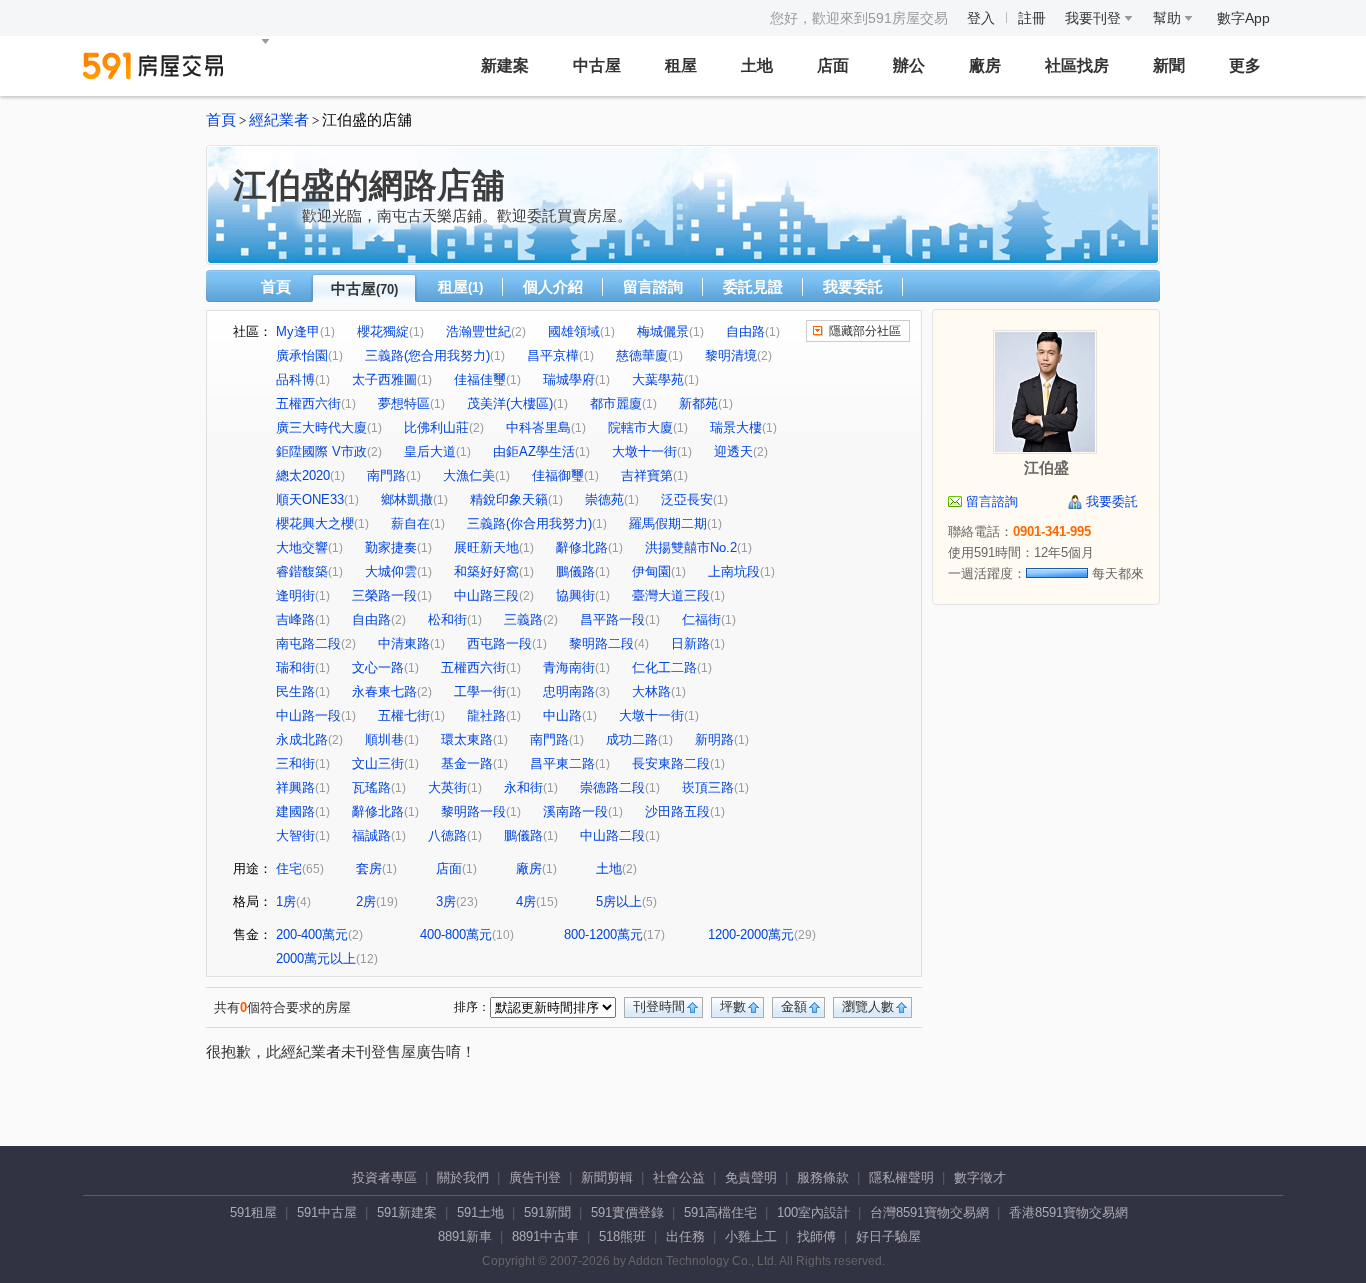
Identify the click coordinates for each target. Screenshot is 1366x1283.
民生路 (295, 691)
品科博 (295, 379)
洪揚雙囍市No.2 (691, 547)
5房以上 (619, 901)
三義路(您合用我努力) (427, 355)
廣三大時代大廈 (321, 427)
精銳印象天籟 (509, 499)
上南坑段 (734, 571)
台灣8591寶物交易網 (929, 1212)
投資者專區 (384, 1177)
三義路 (523, 619)
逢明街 (295, 595)
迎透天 (733, 451)
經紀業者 (279, 120)
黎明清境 (731, 355)
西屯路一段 (499, 643)
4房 (526, 901)
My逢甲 (298, 331)
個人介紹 (553, 286)
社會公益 (679, 1177)
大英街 (447, 787)
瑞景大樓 (736, 427)
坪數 (733, 1006)
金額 (794, 1006)
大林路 (651, 691)
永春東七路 (384, 691)
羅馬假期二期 (668, 523)
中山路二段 (612, 835)
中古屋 (597, 65)
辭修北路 (582, 547)
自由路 (745, 331)
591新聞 (547, 1212)
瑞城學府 (569, 379)
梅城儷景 (663, 331)
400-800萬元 (456, 934)
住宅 (289, 868)
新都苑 (698, 403)
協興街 (575, 595)
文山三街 (378, 763)
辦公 (909, 65)
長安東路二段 (671, 763)
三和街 (295, 763)
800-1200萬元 (603, 934)
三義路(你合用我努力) (529, 523)
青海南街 (569, 667)
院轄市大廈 (640, 427)
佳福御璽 (558, 475)
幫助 (1169, 18)
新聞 (1169, 65)
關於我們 (463, 1177)
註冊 (1032, 18)
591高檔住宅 (720, 1212)
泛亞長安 (687, 499)
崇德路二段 (612, 787)
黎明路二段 (601, 643)
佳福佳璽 (480, 379)
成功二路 (632, 739)
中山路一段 (308, 715)
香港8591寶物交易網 (1068, 1212)
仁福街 (701, 619)
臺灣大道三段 (671, 595)
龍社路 (486, 715)
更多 (1245, 65)
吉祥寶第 (647, 475)
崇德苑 (604, 499)
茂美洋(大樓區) (510, 403)
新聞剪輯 (607, 1177)
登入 (981, 18)
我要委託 (853, 286)
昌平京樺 (553, 355)
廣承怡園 (302, 355)
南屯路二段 (308, 643)
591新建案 (407, 1212)
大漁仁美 (469, 475)
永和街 (523, 787)
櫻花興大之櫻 (315, 523)
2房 (366, 901)
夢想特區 (404, 403)
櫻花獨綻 (383, 331)
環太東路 (467, 739)
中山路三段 (486, 595)
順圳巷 (384, 739)
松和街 (447, 619)
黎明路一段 (473, 811)
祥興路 (295, 787)
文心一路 (378, 667)
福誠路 (371, 835)
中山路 (562, 715)
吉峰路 (295, 619)
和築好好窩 (486, 571)
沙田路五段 (677, 811)
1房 (286, 901)
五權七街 (404, 715)
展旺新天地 (486, 547)
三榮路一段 (384, 595)
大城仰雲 (391, 571)
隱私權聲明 (901, 1177)
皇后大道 (430, 451)
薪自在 (410, 523)
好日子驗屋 (888, 1236)
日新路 (690, 643)
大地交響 (302, 547)
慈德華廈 (642, 355)
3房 (446, 901)
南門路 (386, 475)
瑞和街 (295, 667)
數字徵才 (980, 1177)
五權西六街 (308, 403)
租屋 (681, 65)
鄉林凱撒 (407, 499)
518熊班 (622, 1236)
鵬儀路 (575, 571)
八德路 (447, 835)
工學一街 (480, 691)
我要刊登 (1095, 18)
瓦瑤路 (371, 787)
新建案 (505, 65)
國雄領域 (574, 331)
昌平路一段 (612, 619)
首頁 (221, 120)
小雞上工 (751, 1236)
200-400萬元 (312, 934)
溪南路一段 (575, 811)
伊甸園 (651, 571)
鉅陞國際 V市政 (321, 451)
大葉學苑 (658, 379)
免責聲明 (751, 1177)
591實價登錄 (627, 1212)
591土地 (480, 1212)
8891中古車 (545, 1236)
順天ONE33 (310, 499)
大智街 (295, 835)
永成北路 (302, 739)
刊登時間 (659, 1006)
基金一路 (467, 763)
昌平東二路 (562, 763)
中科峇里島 (538, 427)
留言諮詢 (653, 286)
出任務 (685, 1236)
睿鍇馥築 (302, 571)
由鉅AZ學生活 (534, 451)
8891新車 (465, 1236)
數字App (1243, 18)
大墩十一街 (644, 451)
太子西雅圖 (384, 379)
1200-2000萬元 (751, 934)
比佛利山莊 (436, 427)
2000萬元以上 (316, 958)
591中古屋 (327, 1212)
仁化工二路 (664, 667)
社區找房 (1077, 65)
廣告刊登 (535, 1177)
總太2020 (303, 475)
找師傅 (816, 1236)
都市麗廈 (616, 403)
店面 (833, 65)
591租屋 (253, 1212)
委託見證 (753, 286)
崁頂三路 (708, 787)
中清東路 (404, 643)
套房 (369, 868)
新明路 (714, 739)
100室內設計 (813, 1212)
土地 (757, 65)
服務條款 (823, 1177)
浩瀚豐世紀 (478, 331)
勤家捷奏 (391, 547)
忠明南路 (569, 691)
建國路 (295, 811)
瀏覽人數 (868, 1006)
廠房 (985, 65)
